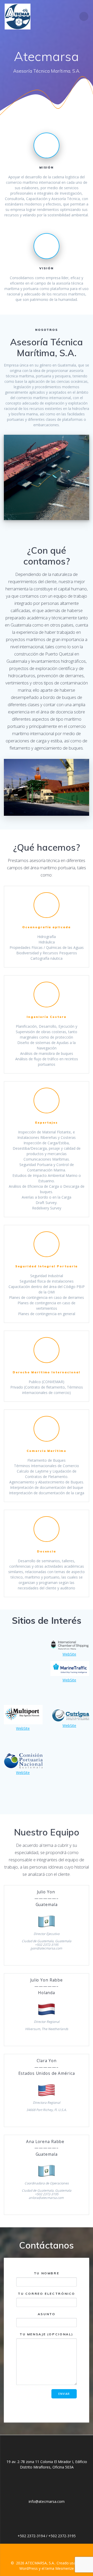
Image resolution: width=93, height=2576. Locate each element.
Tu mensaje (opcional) (47, 2334)
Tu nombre (47, 2273)
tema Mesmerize (60, 2568)
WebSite (69, 1654)
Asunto (47, 2314)
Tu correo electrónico (47, 2294)
